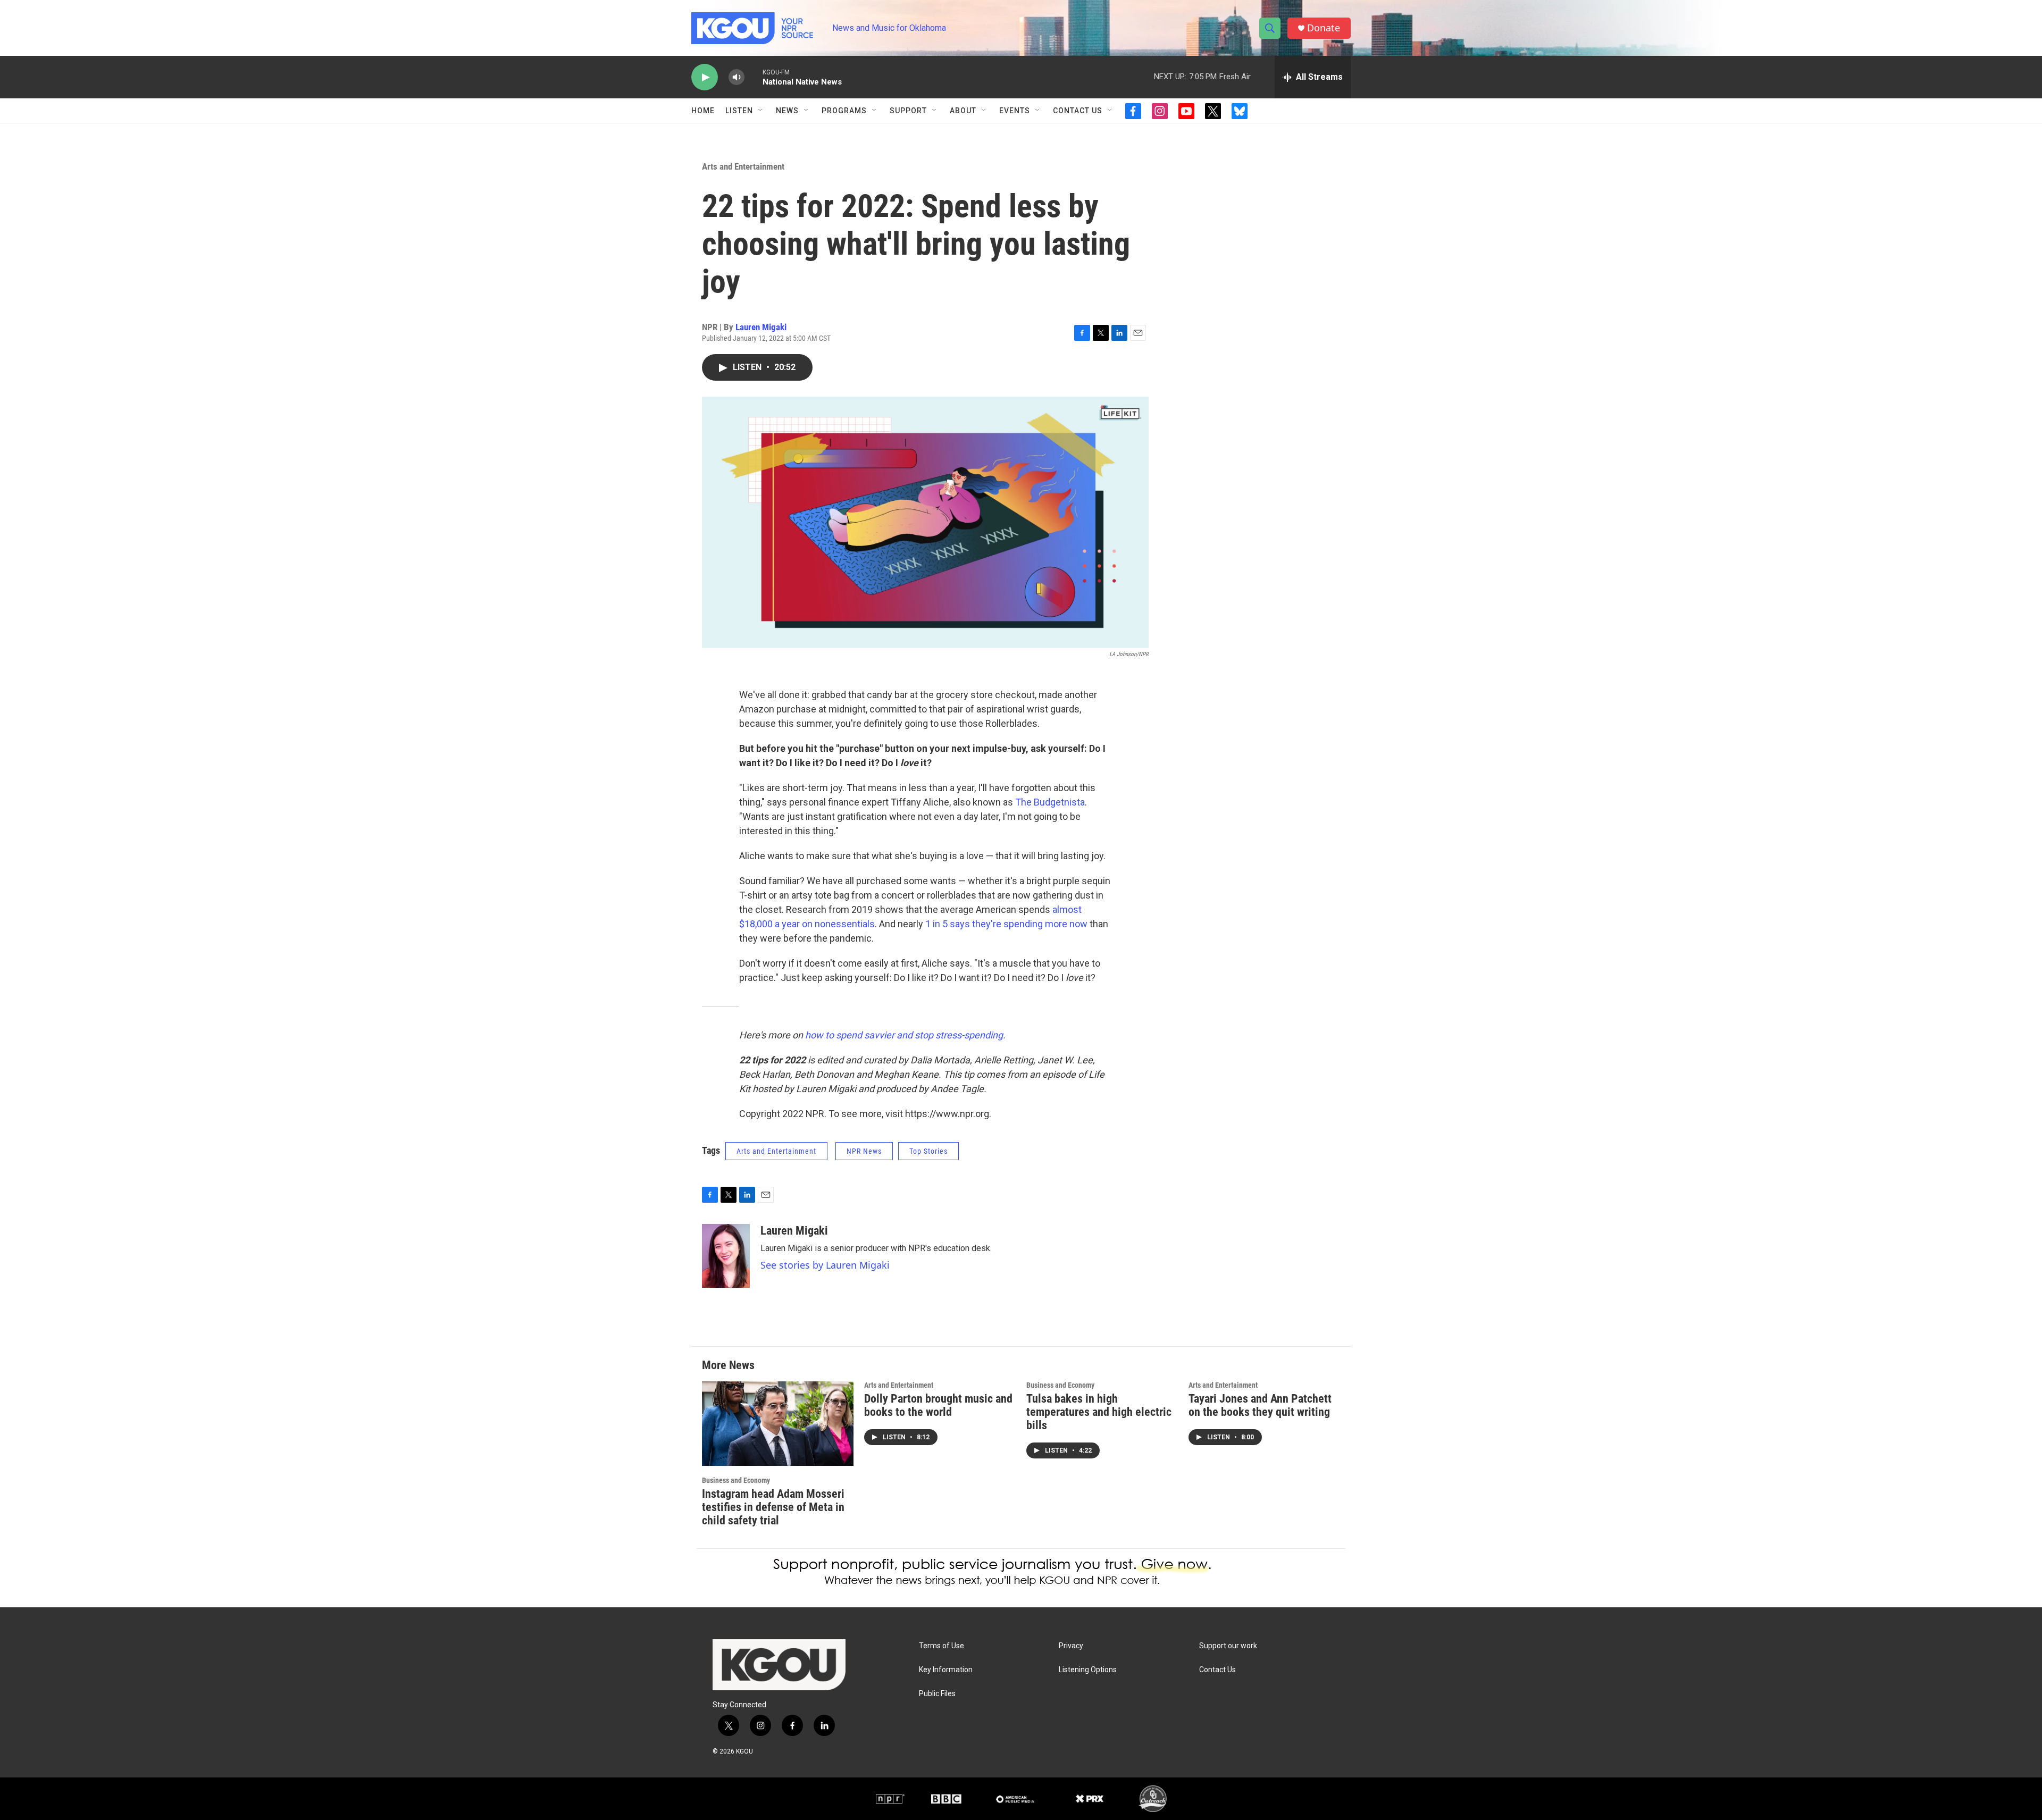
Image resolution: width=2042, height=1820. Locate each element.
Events (1015, 111)
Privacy (1071, 1646)
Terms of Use (942, 1646)
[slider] (754, 77)
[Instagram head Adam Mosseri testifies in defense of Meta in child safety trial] (778, 1424)
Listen (739, 111)
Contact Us (1078, 111)
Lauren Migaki (761, 327)
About (963, 111)
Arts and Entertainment (743, 166)
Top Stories (928, 1151)
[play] (705, 77)
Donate (1324, 28)
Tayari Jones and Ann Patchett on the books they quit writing (1260, 1405)
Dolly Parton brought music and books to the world (938, 1405)
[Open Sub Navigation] (761, 111)
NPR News (864, 1151)
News (787, 111)
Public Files (937, 1694)
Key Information (946, 1670)
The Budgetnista (1050, 802)
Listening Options (1088, 1670)
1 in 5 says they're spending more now (1005, 924)
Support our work (1228, 1646)
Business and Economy (736, 1480)
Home (703, 111)
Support (908, 111)
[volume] (737, 77)
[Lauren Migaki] (726, 1256)
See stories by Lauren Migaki (825, 1265)
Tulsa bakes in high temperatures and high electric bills (1099, 1412)
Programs (844, 111)
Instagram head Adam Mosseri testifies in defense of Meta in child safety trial (773, 1507)
